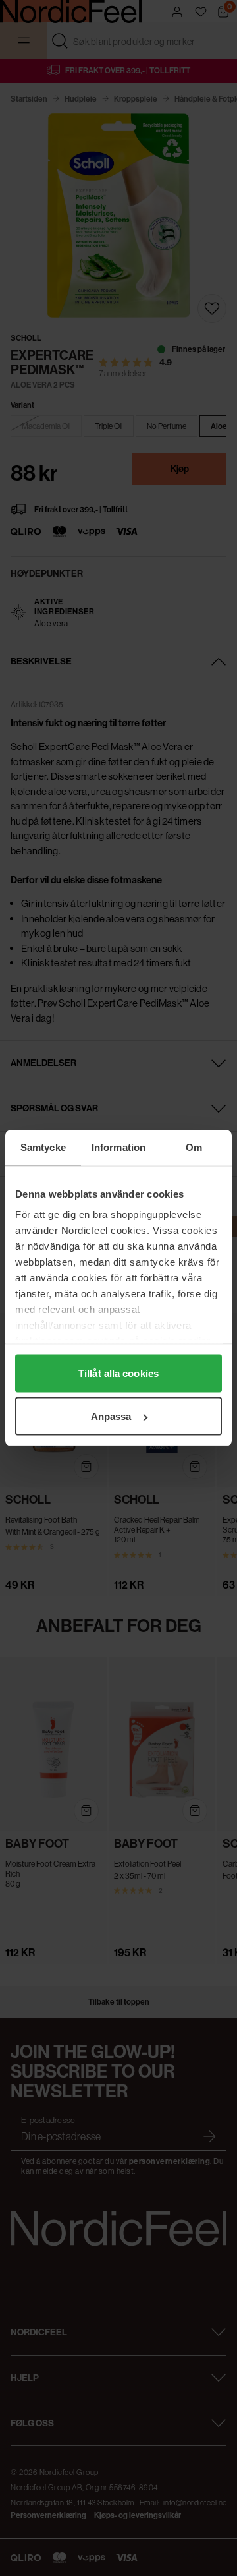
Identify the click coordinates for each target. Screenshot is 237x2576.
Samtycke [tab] (43, 1147)
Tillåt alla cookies (118, 1373)
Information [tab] (118, 1147)
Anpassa (111, 1416)
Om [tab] (194, 1147)
